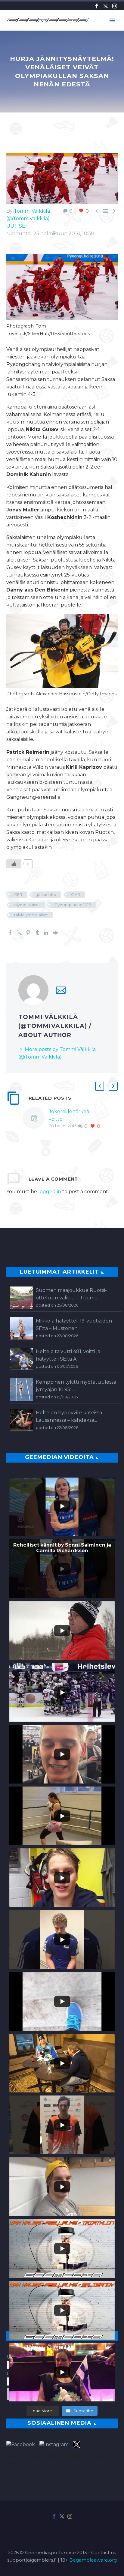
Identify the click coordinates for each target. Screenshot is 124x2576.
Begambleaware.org (93, 2560)
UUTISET (17, 226)
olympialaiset (27, 905)
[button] (100, 1086)
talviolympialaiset (31, 915)
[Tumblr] (37, 933)
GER (18, 894)
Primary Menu (112, 20)
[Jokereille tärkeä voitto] (36, 1119)
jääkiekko (47, 894)
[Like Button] (14, 864)
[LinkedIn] (46, 933)
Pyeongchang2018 (73, 905)
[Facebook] (97, 6)
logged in (50, 1192)
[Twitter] (106, 6)
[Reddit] (55, 933)
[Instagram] (115, 6)
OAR (76, 894)
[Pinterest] (28, 933)
